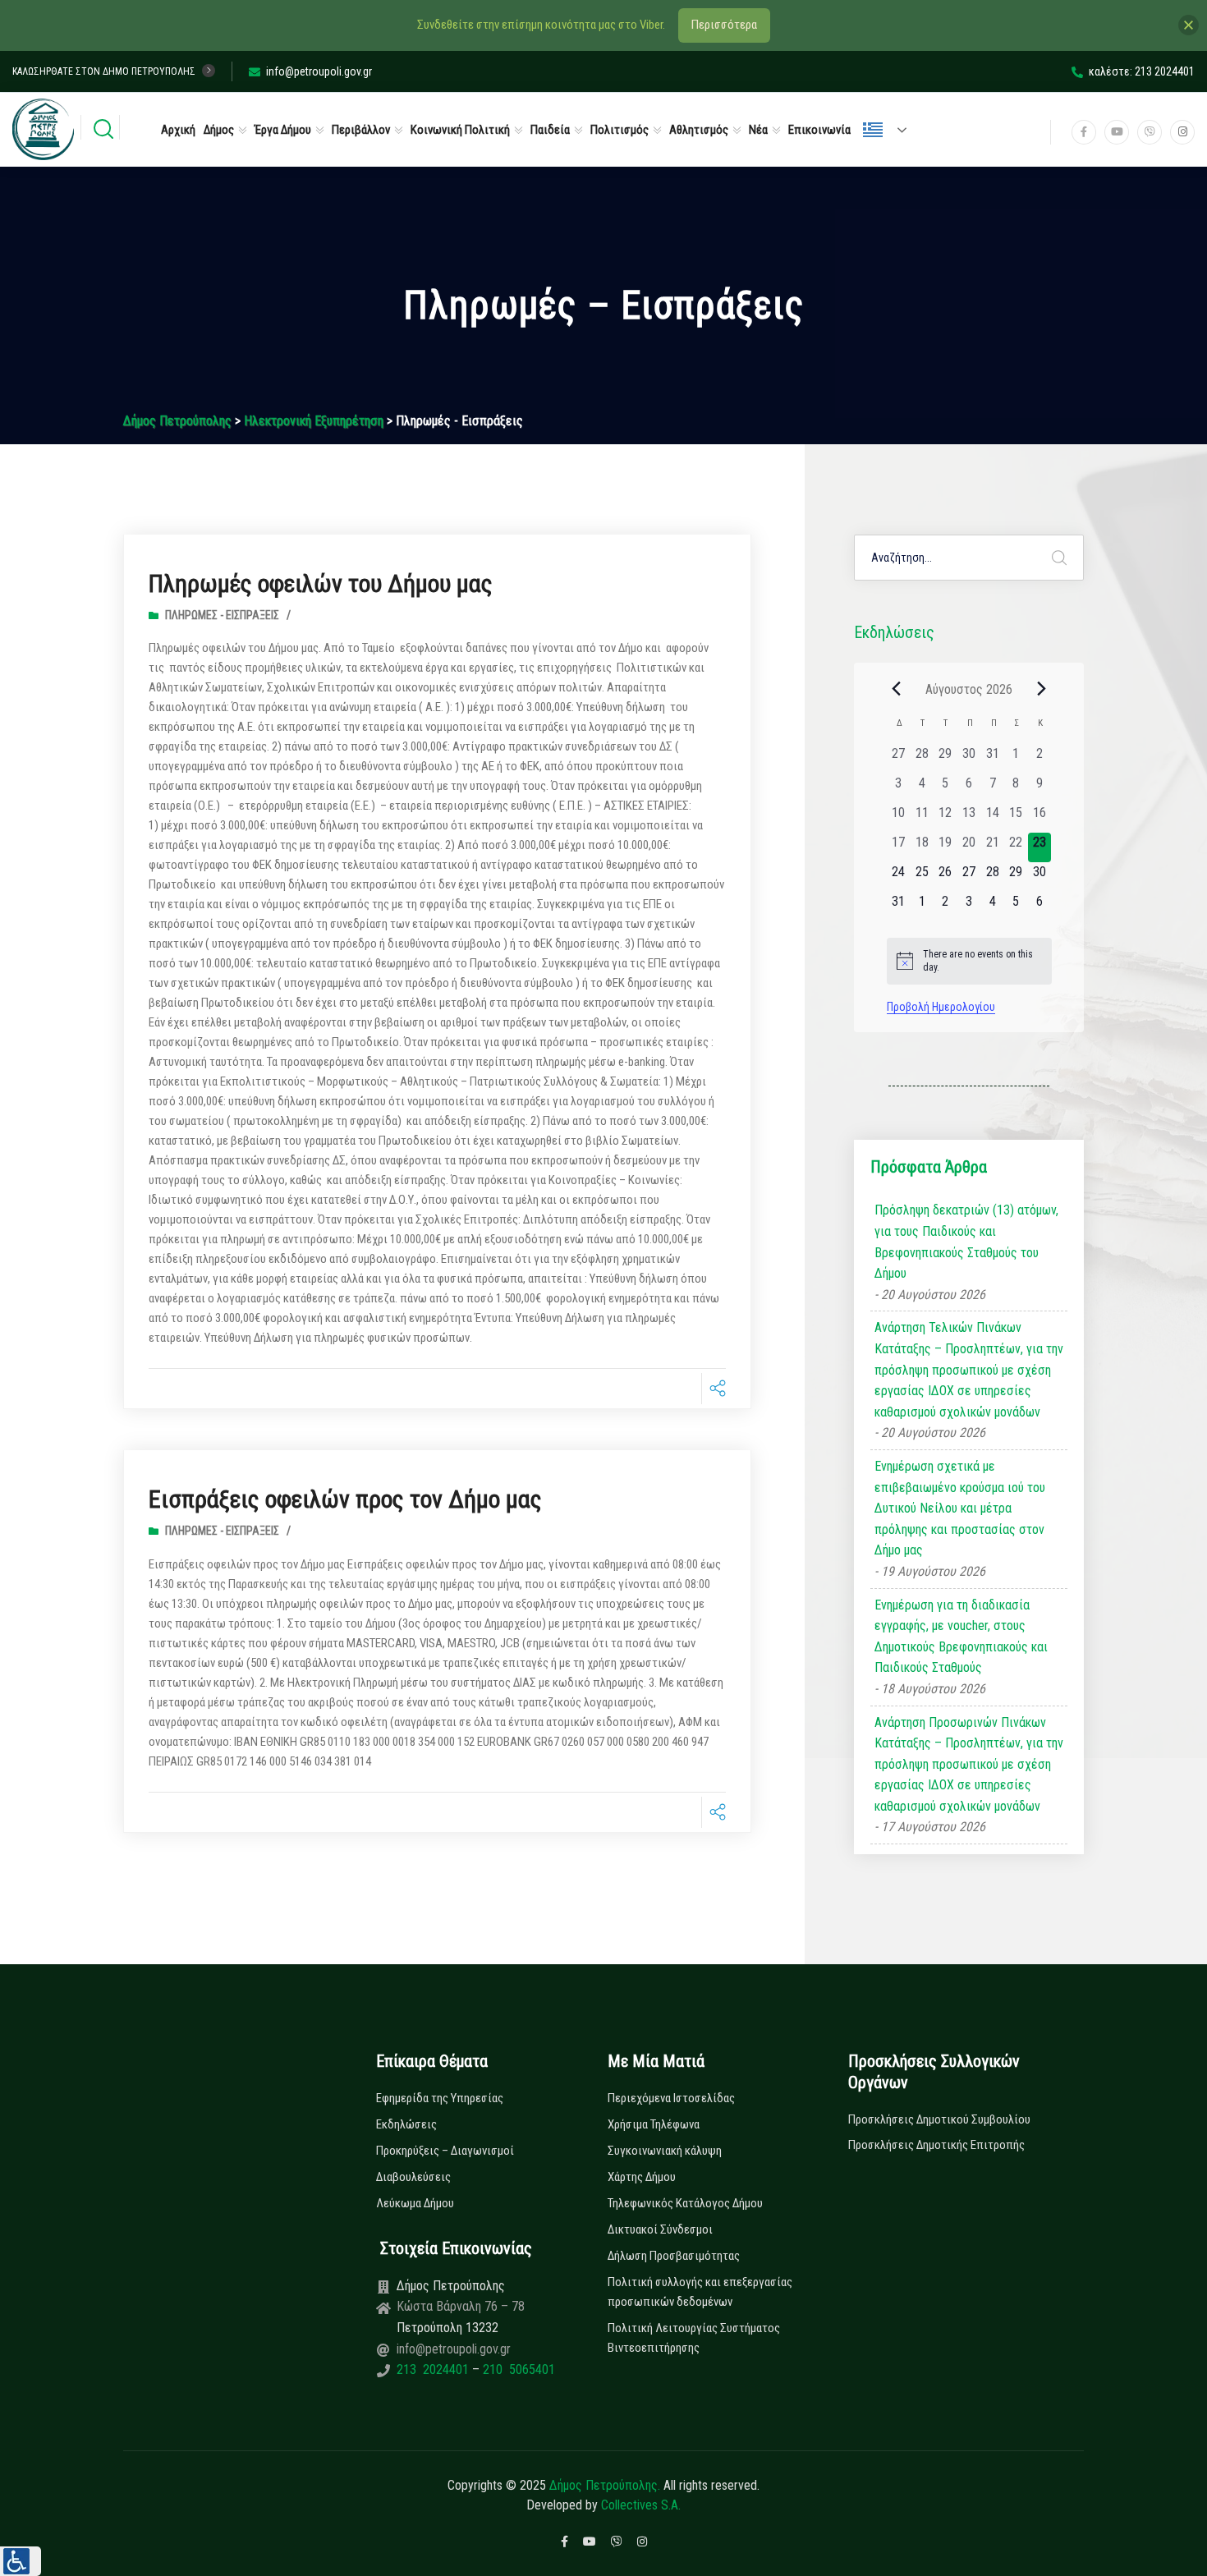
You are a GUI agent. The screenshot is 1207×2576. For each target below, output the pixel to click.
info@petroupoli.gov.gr (319, 71)
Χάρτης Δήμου (642, 2177)
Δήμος (219, 130)
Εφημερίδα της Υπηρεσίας (440, 2098)
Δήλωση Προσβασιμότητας (674, 2256)
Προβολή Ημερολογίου (941, 1007)
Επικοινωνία (819, 130)
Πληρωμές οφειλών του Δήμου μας (321, 583)
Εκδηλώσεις (406, 2124)
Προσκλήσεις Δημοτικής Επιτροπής (936, 2145)
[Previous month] (897, 689)
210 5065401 (517, 2369)
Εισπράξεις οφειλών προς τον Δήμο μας (345, 1499)
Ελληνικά (892, 130)
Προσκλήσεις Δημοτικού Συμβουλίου (939, 2119)
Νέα (758, 130)
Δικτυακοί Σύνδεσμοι (660, 2229)
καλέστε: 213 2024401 (1142, 71)
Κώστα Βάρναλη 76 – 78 (461, 2306)
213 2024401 (434, 2369)
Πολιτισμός (620, 130)
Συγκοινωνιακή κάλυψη (665, 2151)
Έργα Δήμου (283, 130)
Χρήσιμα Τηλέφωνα (654, 2124)
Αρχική (178, 130)
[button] (21, 2561)
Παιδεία (550, 130)
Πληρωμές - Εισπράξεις (222, 615)
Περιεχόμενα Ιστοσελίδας (671, 2098)
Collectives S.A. (641, 2505)
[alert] (969, 961)
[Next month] (1042, 689)
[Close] (1189, 25)
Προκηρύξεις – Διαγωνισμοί (445, 2151)
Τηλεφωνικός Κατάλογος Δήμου (685, 2203)
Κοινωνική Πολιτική (460, 130)
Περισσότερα (724, 25)
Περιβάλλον (361, 130)
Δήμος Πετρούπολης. (605, 2485)
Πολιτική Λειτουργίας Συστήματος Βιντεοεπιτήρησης (694, 2338)
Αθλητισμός (699, 130)
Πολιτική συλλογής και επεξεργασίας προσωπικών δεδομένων (700, 2292)
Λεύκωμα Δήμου (415, 2203)
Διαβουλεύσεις (413, 2177)
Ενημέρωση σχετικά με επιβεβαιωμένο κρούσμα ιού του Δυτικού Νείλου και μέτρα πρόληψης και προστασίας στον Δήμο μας (960, 1508)
